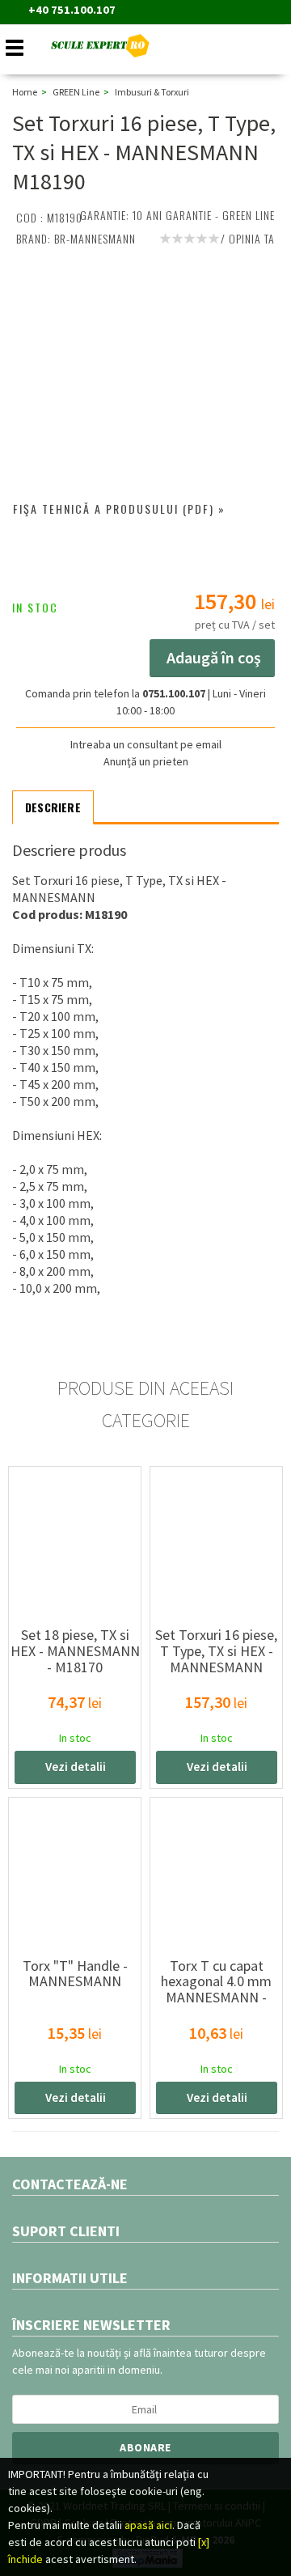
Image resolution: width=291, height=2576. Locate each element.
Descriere (53, 807)
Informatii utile (70, 2278)
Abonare (145, 2447)
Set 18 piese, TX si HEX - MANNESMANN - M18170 (75, 1651)
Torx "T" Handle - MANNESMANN (75, 1974)
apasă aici (148, 2525)
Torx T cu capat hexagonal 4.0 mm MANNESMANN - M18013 (216, 1989)
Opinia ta (252, 238)
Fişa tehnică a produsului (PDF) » (119, 508)
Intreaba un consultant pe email (146, 744)
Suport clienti (66, 2231)
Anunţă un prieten (146, 761)
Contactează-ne (70, 2184)
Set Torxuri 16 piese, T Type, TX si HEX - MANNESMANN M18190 (216, 1659)
